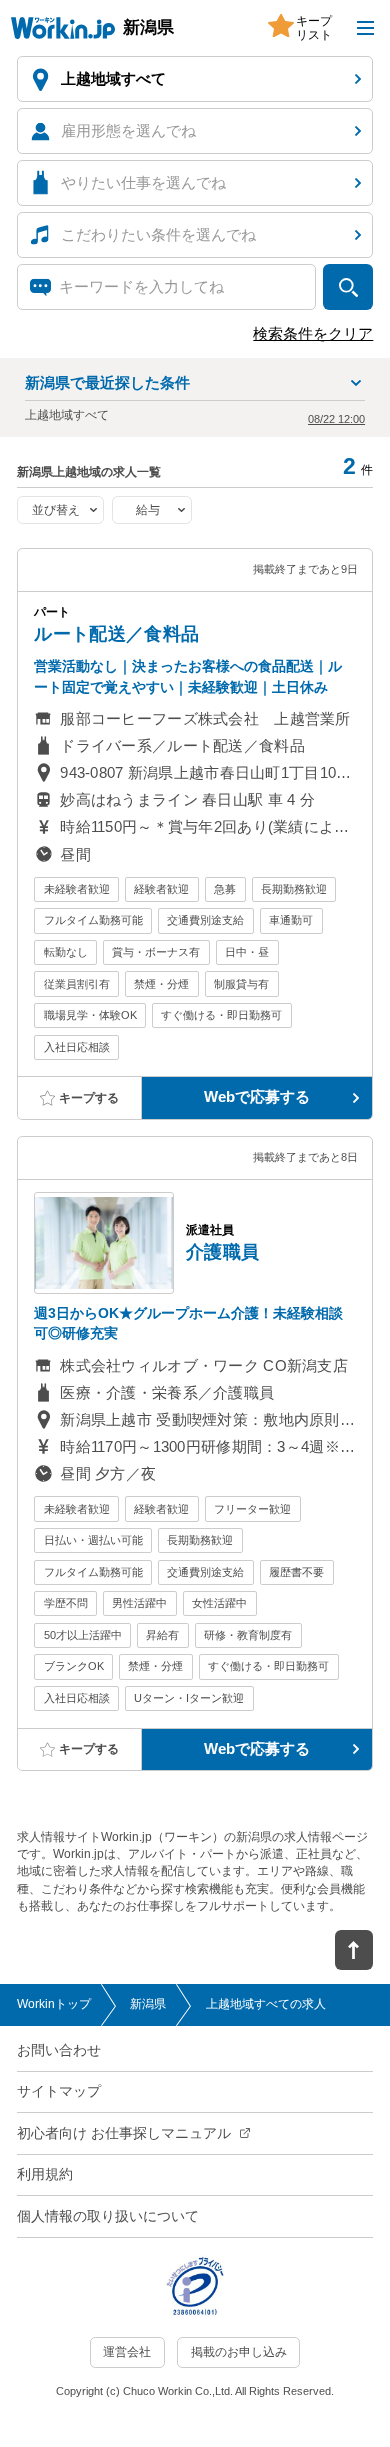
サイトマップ (59, 2091)
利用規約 (45, 2174)
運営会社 (127, 2352)
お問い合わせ (59, 2050)
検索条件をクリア (313, 334)
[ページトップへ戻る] (354, 1950)
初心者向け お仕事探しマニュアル (124, 2133)
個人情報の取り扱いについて (108, 2216)
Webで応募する (257, 1097)
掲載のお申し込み (239, 2352)
